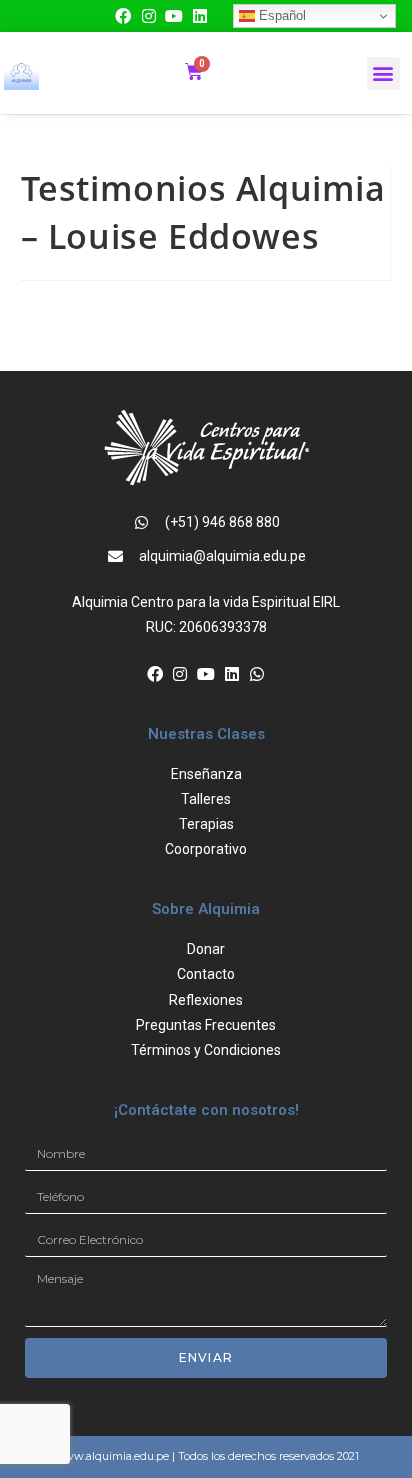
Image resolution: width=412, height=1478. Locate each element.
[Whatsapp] (257, 674)
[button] (383, 73)
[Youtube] (174, 16)
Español (280, 15)
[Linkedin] (200, 16)
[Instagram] (149, 16)
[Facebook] (123, 16)
